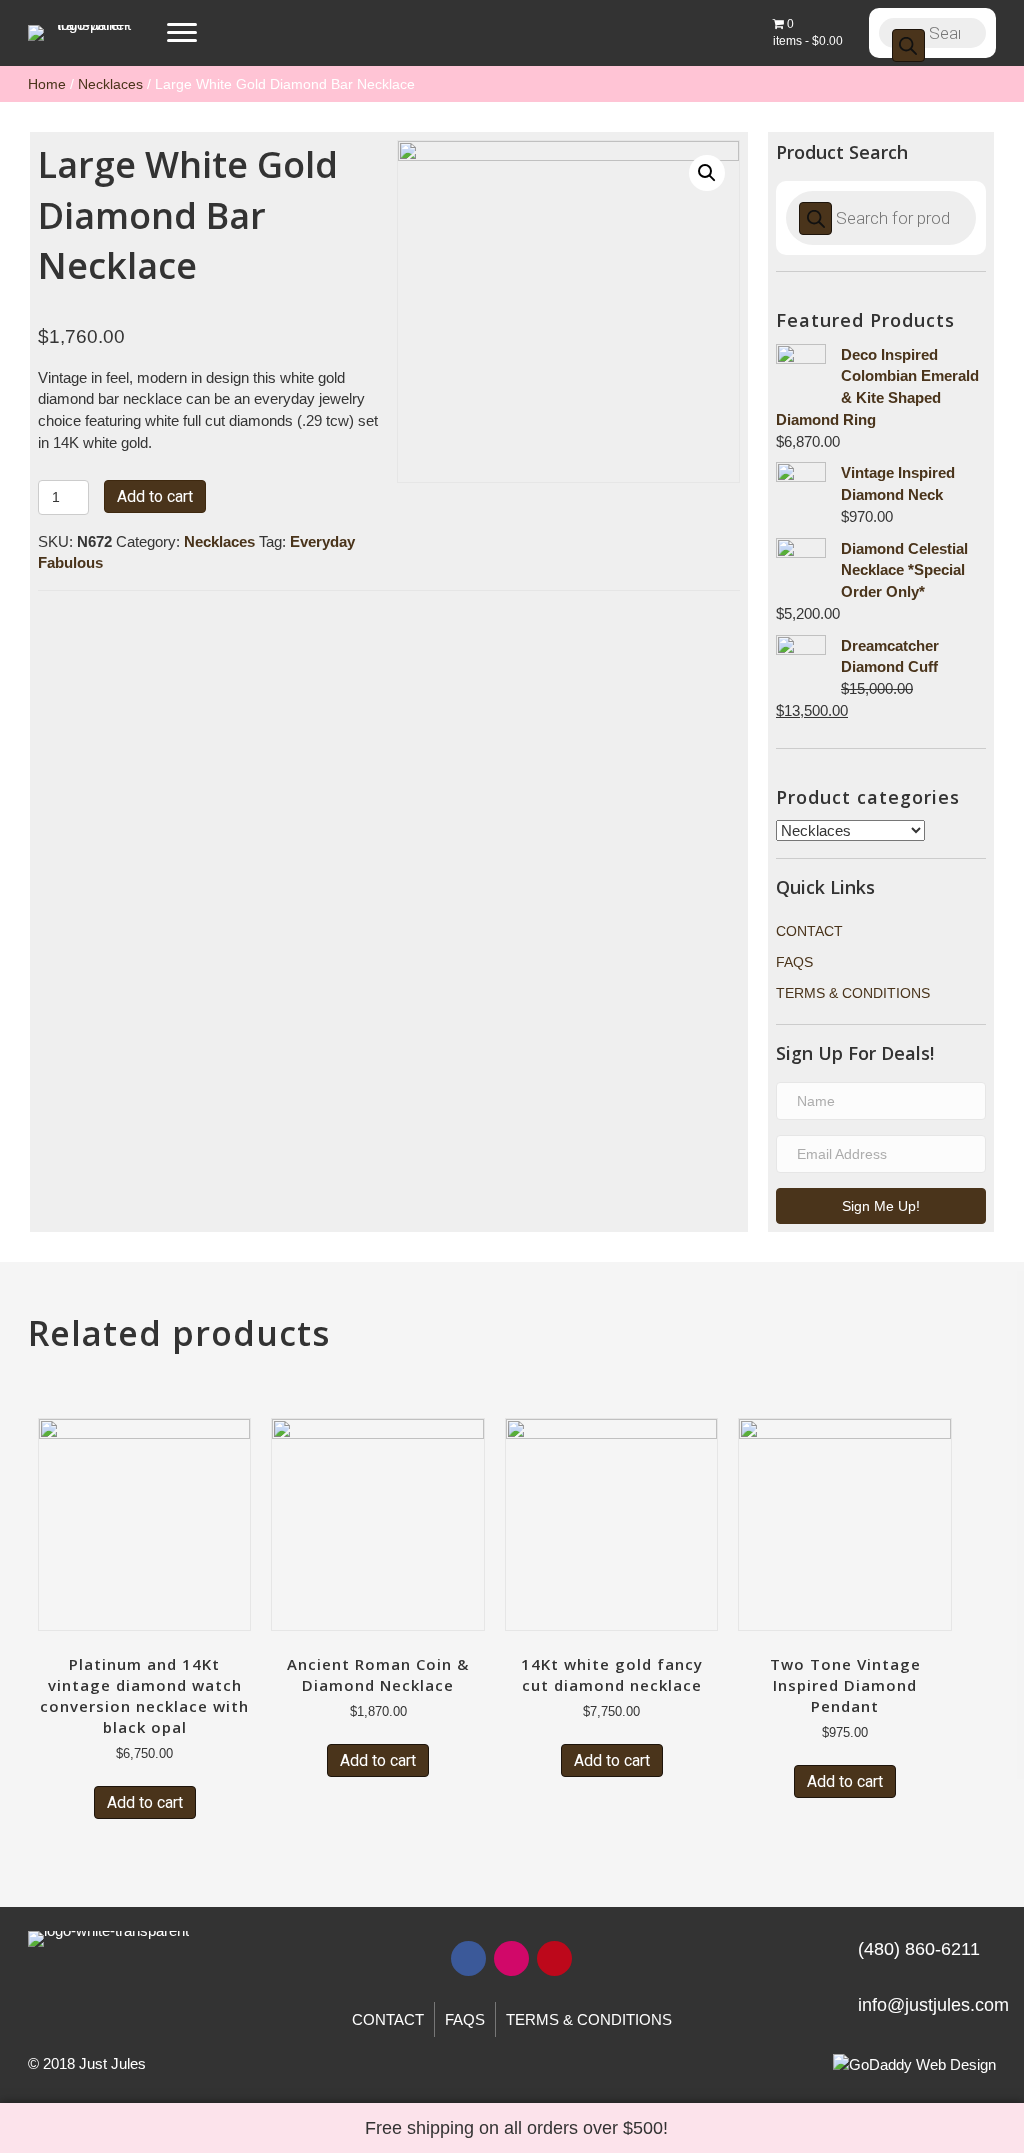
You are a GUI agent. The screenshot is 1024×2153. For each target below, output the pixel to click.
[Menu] (182, 33)
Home (47, 84)
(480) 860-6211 (919, 1949)
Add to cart (155, 496)
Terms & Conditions (853, 993)
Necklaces (110, 84)
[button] (881, 1206)
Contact (809, 931)
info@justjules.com (933, 2005)
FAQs (794, 962)
